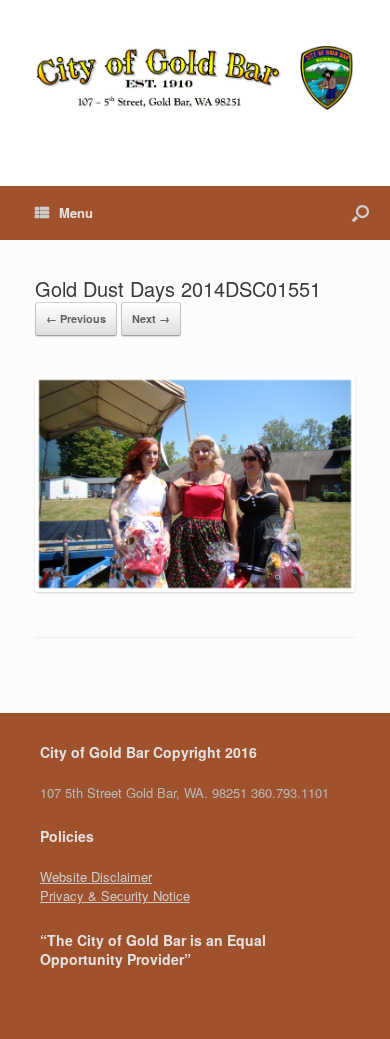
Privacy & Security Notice (115, 895)
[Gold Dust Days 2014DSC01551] (195, 586)
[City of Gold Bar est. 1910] (195, 78)
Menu (76, 212)
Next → (151, 318)
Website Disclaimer (96, 876)
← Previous (76, 318)
